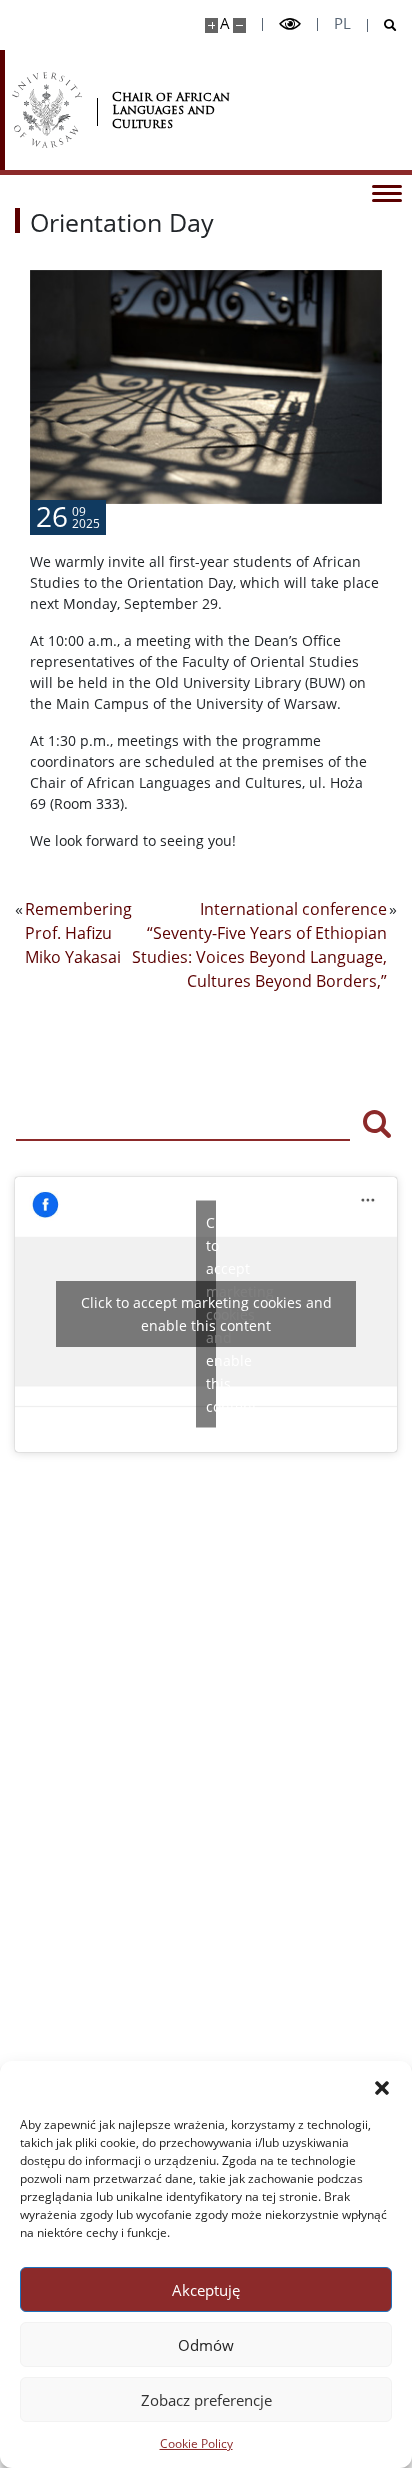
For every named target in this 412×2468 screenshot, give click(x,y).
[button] (382, 2086)
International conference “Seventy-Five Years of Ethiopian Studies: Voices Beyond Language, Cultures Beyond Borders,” (259, 945)
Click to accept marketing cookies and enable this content (206, 1314)
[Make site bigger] (211, 25)
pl (342, 23)
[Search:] (183, 1122)
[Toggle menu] (387, 192)
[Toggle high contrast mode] (290, 24)
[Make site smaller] (239, 25)
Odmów (206, 2345)
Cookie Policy (196, 2443)
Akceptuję (206, 2290)
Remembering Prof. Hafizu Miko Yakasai (78, 933)
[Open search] (382, 25)
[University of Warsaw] (47, 110)
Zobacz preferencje (206, 2400)
